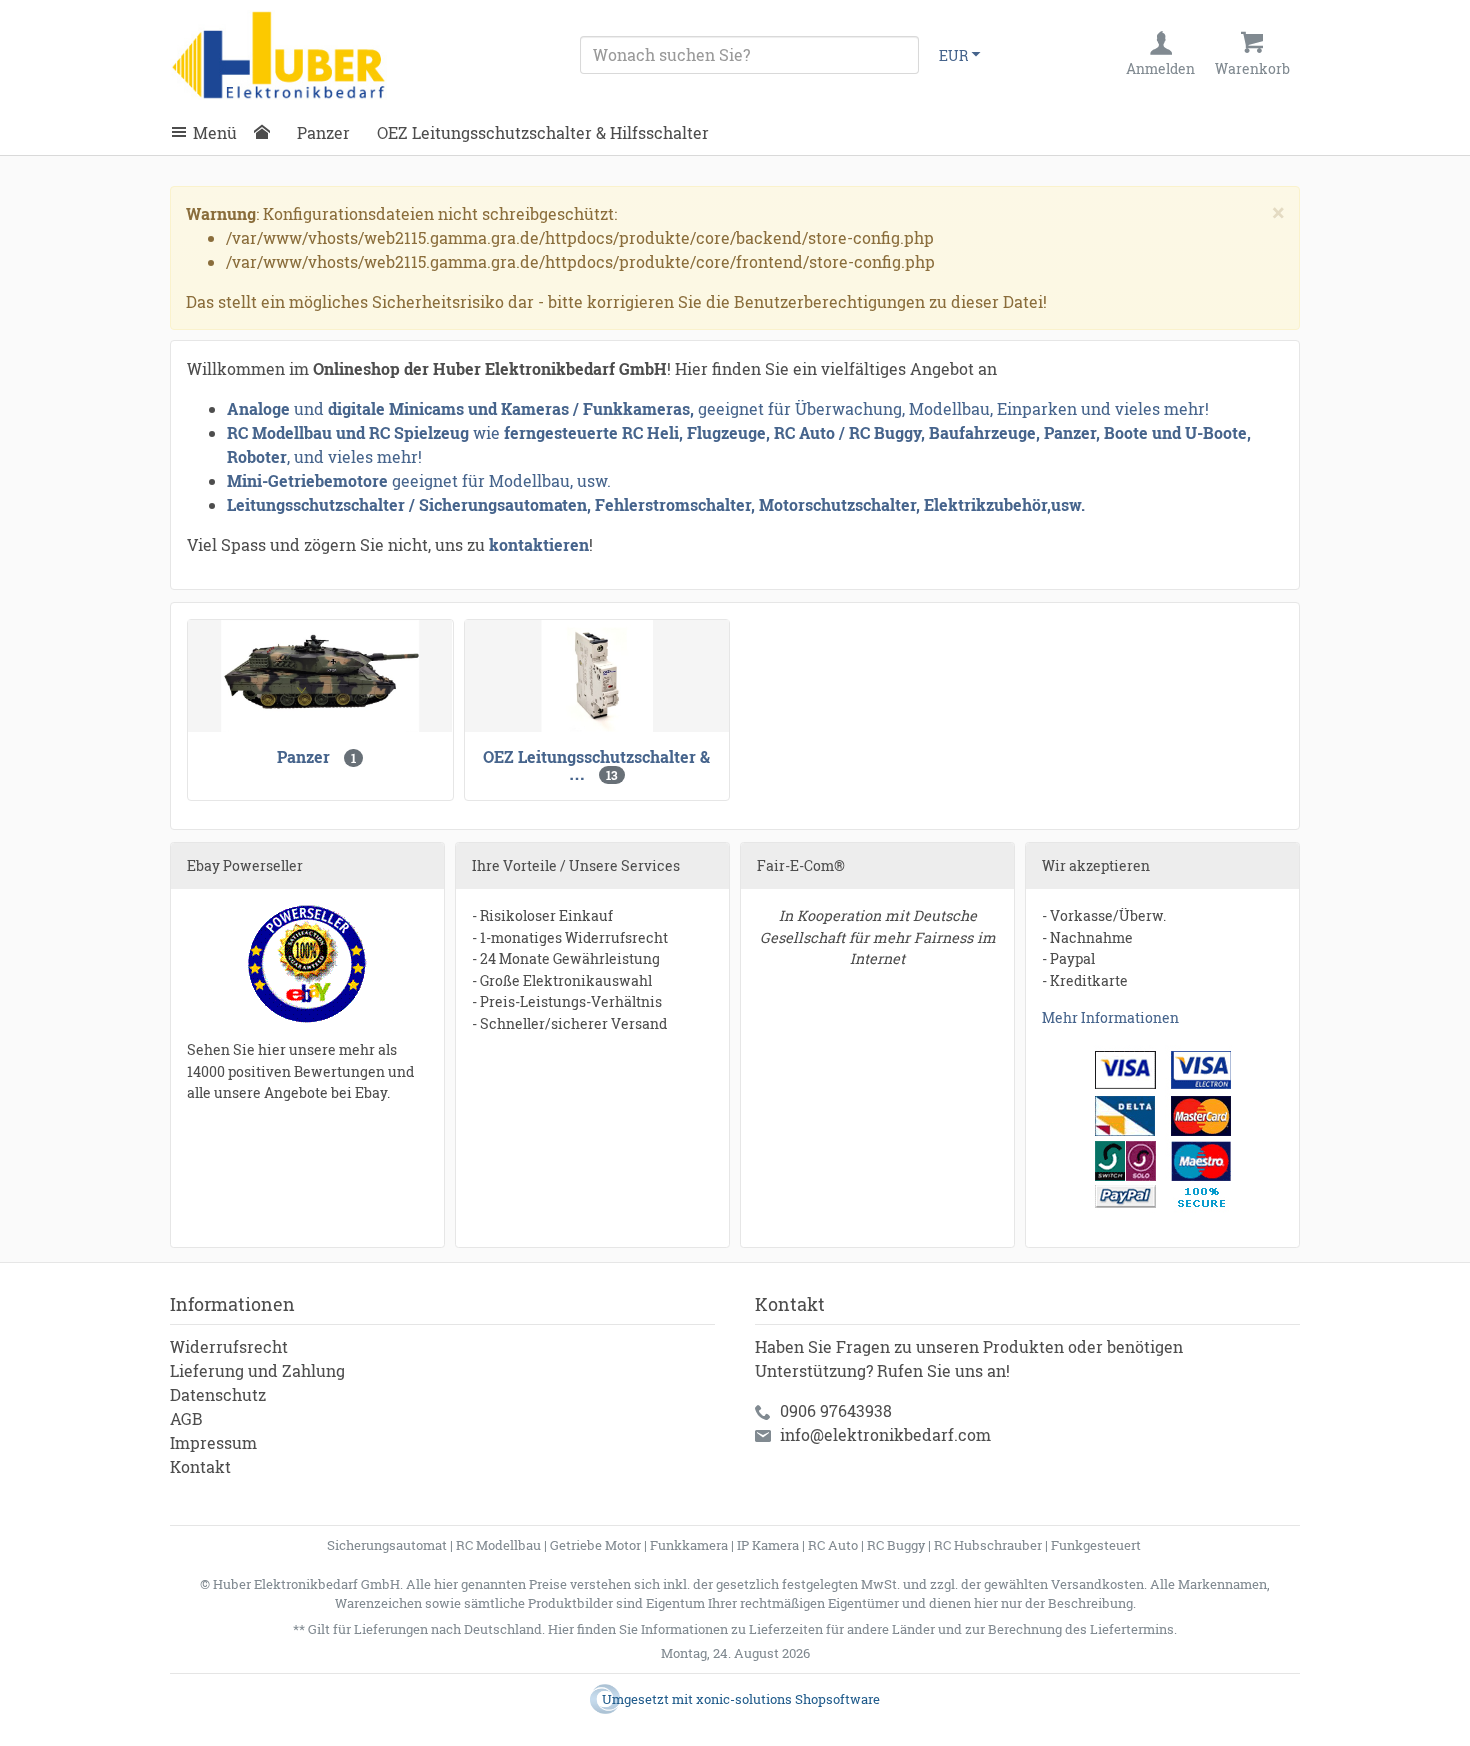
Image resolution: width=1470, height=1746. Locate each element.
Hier (561, 1629)
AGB (186, 1418)
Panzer (323, 132)
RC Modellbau (498, 1545)
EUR (953, 55)
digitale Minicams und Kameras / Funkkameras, (513, 408)
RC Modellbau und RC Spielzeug (348, 432)
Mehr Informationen (1110, 1017)
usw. (1068, 504)
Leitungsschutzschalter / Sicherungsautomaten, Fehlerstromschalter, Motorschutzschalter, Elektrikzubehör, (639, 504)
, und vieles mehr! (354, 456)
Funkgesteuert (1096, 1545)
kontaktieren (539, 544)
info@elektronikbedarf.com (885, 1434)
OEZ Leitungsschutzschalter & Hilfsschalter (543, 132)
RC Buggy (896, 1545)
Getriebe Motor (595, 1545)
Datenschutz (218, 1394)
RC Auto (833, 1545)
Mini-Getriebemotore (307, 480)
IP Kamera (768, 1545)
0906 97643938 (836, 1410)
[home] (267, 133)
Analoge (258, 408)
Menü (215, 132)
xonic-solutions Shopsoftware (788, 1699)
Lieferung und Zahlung (257, 1370)
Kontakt (200, 1466)
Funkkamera (689, 1545)
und (309, 408)
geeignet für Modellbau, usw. (501, 480)
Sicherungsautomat (387, 1545)
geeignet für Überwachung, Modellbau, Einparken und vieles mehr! (953, 408)
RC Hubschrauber (988, 1545)
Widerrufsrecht (229, 1346)
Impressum (213, 1442)
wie (486, 432)
